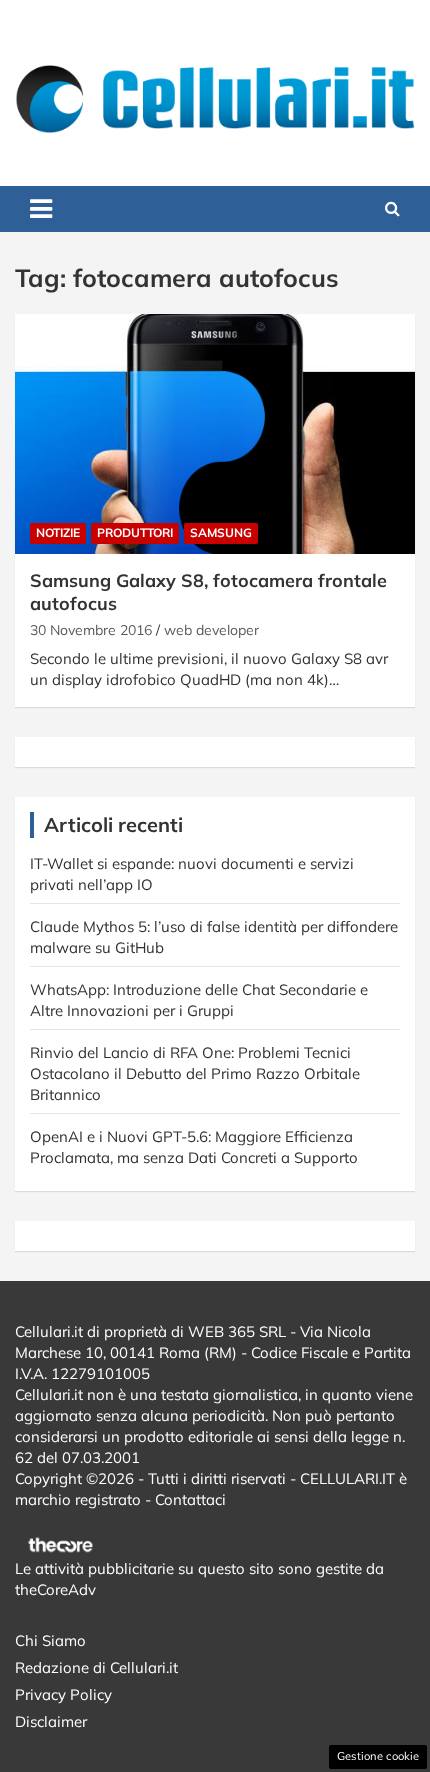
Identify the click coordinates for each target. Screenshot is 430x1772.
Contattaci (190, 1499)
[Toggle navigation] (41, 209)
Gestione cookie (378, 1756)
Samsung (221, 532)
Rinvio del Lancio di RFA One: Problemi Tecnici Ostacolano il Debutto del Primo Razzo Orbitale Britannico (195, 1073)
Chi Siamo (50, 1640)
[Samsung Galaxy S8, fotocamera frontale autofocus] (215, 433)
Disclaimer (51, 1721)
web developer (211, 630)
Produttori (135, 532)
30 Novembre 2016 (91, 630)
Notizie (58, 532)
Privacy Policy (63, 1694)
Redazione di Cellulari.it (96, 1667)
